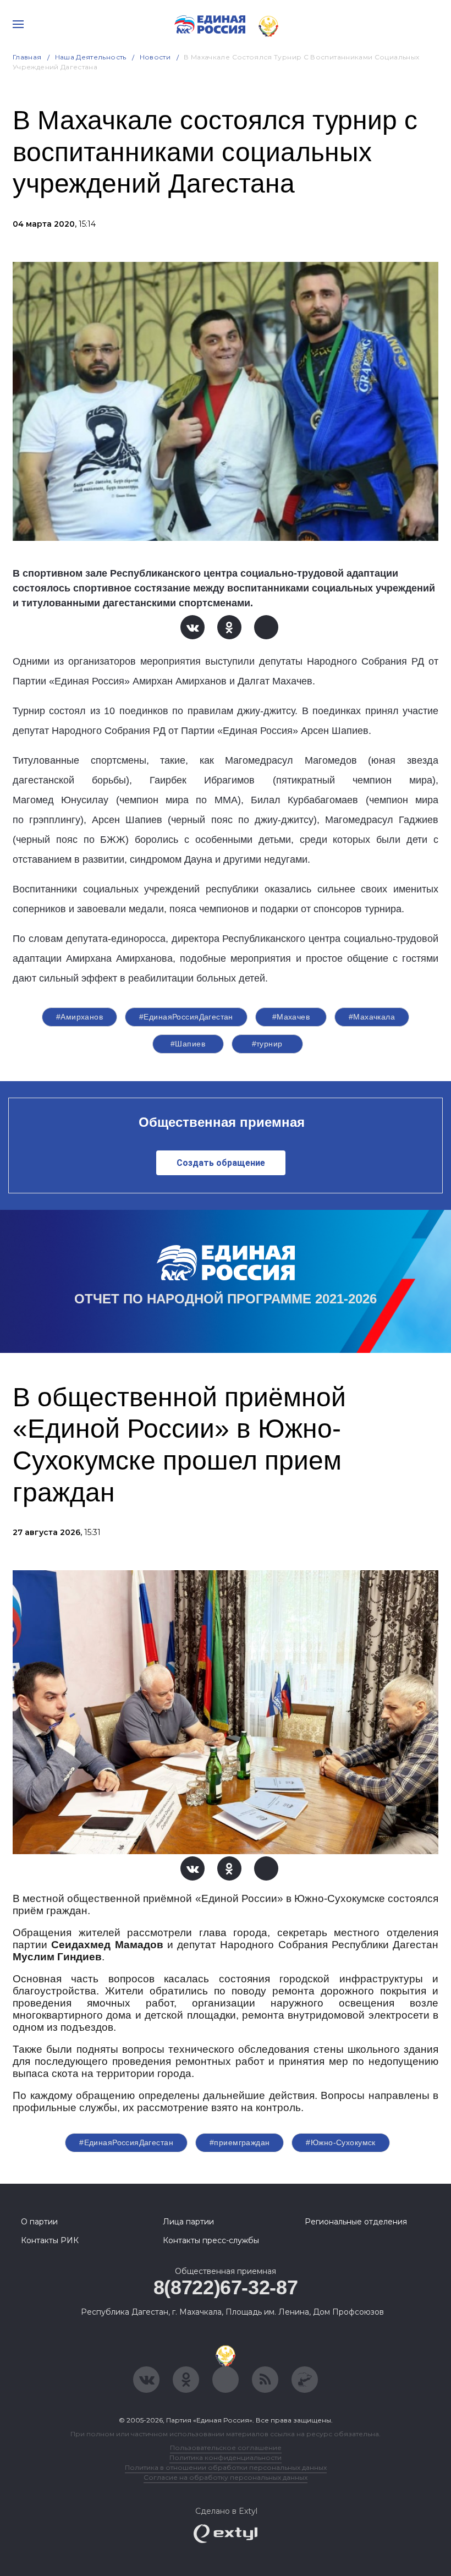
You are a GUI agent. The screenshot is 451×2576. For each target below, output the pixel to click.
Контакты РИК (50, 2240)
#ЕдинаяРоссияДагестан (186, 1017)
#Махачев (291, 1017)
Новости (155, 57)
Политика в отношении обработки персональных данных (226, 2467)
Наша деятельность (91, 57)
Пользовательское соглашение (226, 2448)
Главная (27, 57)
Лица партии (188, 2222)
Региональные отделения (356, 2222)
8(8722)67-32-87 (226, 2287)
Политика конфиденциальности (226, 2457)
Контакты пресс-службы (211, 2240)
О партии (39, 2222)
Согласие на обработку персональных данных (226, 2477)
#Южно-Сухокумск (340, 2142)
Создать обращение (221, 1163)
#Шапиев (188, 1044)
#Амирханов (79, 1017)
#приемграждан (240, 2142)
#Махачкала (372, 1017)
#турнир (267, 1044)
